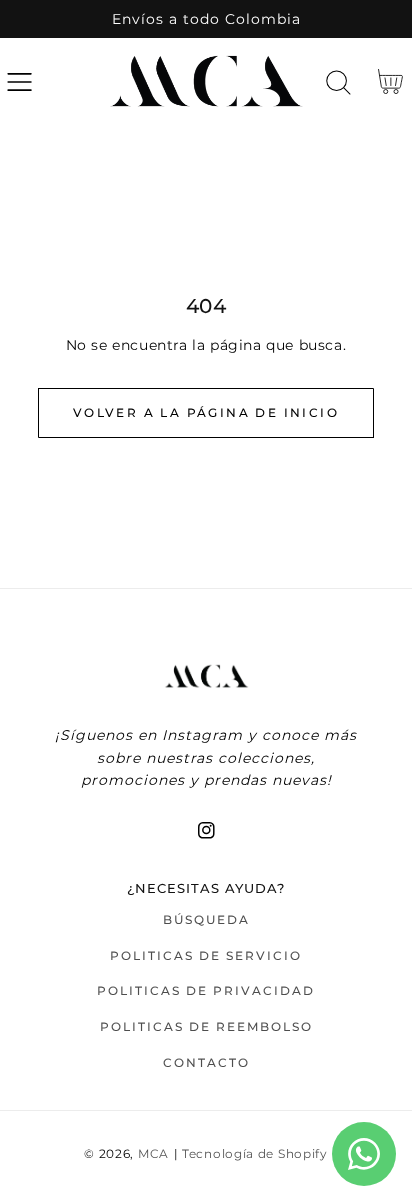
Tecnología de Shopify (255, 1154)
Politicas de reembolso (206, 1026)
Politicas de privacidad (206, 990)
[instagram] (206, 830)
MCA (153, 1154)
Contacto (206, 1062)
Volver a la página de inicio (206, 412)
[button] (19, 82)
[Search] (338, 82)
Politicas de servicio (206, 955)
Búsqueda (206, 919)
